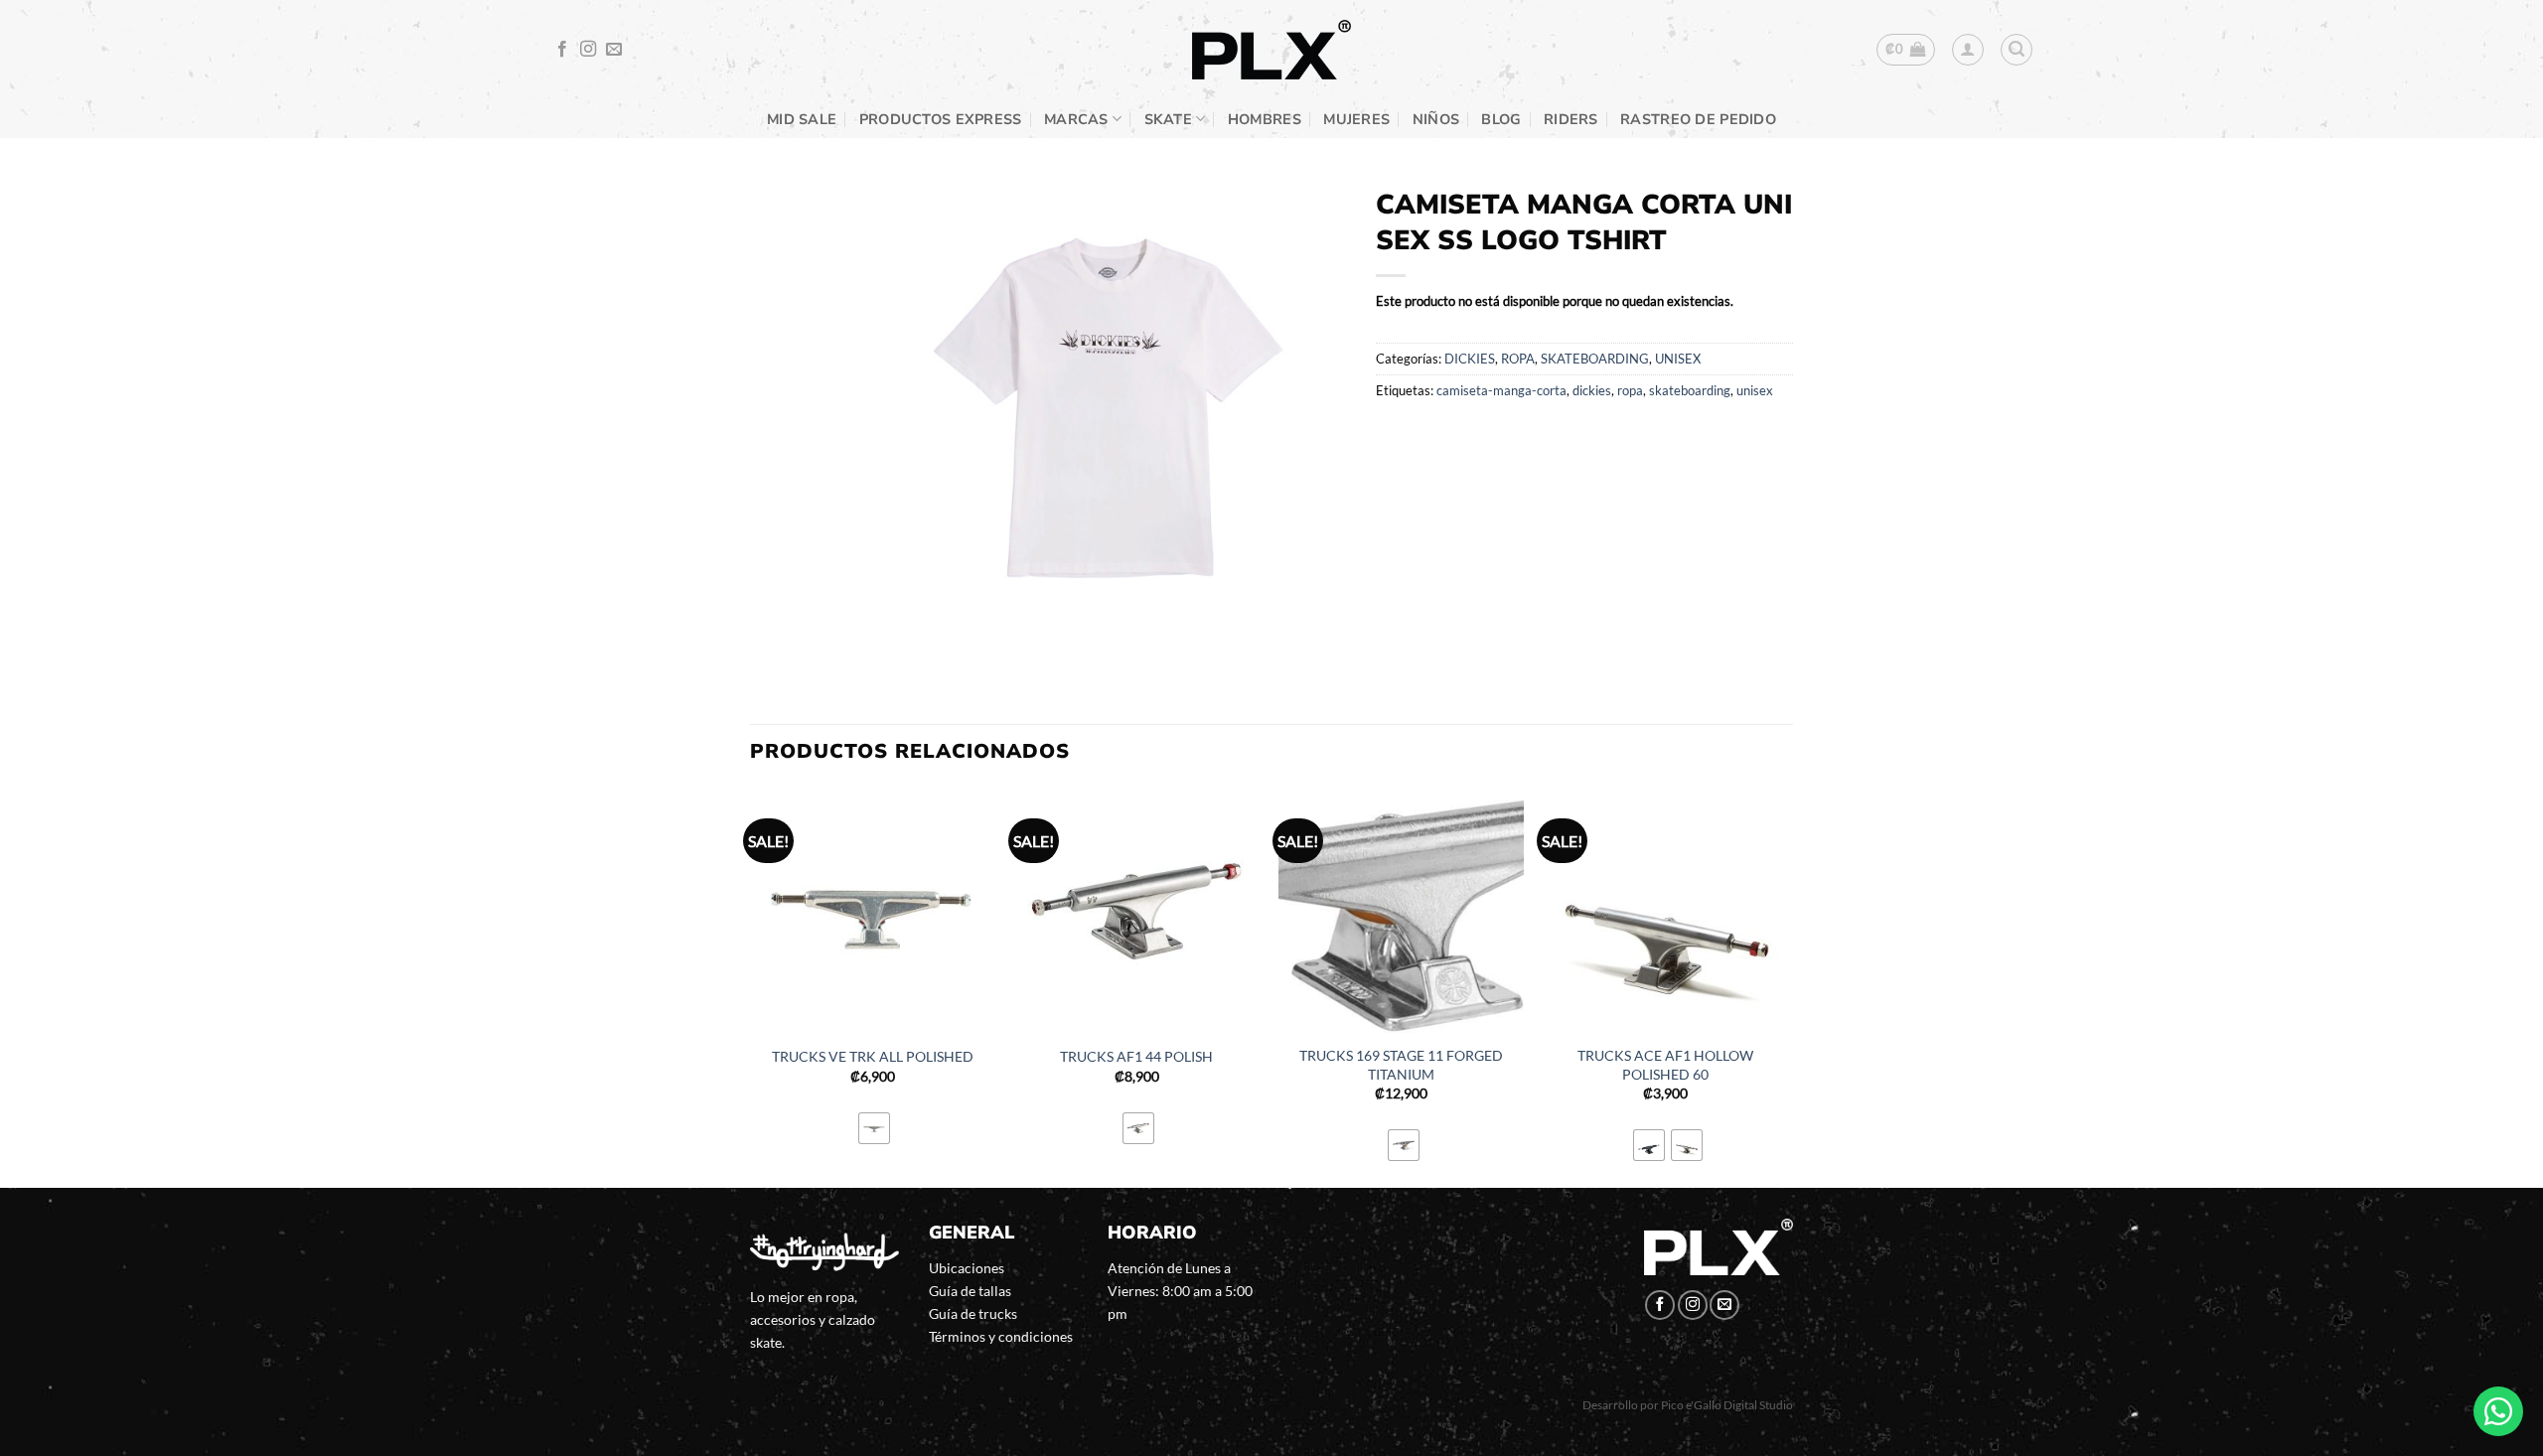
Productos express (941, 119)
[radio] (874, 1128)
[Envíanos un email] (614, 50)
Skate (1168, 119)
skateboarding (1690, 390)
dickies (1592, 390)
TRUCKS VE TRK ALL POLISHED (873, 1056)
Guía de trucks (973, 1313)
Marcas (1076, 119)
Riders (1571, 119)
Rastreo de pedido (1698, 119)
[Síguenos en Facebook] (562, 50)
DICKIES (1470, 359)
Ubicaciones (967, 1268)
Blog (1501, 119)
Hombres (1265, 119)
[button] (1906, 50)
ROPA (1518, 359)
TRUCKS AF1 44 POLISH (1136, 1056)
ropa (1630, 390)
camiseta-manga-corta (1501, 390)
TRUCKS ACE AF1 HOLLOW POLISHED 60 (1665, 1065)
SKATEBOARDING (1595, 359)
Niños (1436, 119)
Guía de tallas (970, 1291)
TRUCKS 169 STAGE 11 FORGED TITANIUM (1401, 1065)
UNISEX (1678, 359)
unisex (1755, 390)
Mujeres (1356, 119)
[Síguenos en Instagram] (588, 50)
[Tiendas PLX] (1271, 50)
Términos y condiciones (1001, 1336)
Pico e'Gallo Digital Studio (1727, 1405)
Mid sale (802, 119)
